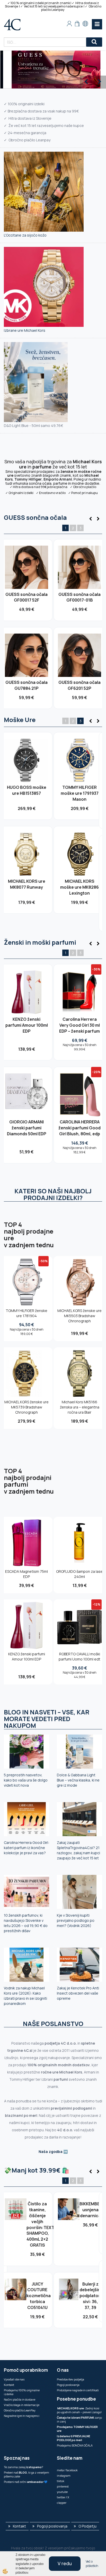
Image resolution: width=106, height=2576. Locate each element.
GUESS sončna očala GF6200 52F (26, 685)
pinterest (63, 2486)
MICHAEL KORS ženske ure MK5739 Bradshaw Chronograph (26, 1407)
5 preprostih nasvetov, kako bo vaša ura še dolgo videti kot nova (26, 1780)
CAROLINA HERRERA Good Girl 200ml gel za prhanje (80, 1025)
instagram (64, 2476)
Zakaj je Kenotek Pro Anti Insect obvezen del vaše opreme (78, 1993)
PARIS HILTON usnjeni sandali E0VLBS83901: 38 (90, 2218)
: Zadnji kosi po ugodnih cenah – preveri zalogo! (79, 2410)
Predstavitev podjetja (70, 2379)
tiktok (61, 2481)
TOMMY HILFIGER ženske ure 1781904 (26, 1313)
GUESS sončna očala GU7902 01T (26, 597)
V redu (65, 2563)
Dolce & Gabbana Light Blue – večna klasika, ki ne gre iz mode (78, 1780)
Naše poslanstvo (53, 2024)
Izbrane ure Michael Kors (25, 330)
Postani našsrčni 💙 (26, 2482)
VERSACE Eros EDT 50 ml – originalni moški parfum (27, 1134)
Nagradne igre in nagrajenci (22, 2416)
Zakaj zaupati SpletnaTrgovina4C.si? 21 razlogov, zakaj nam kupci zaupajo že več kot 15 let (78, 1850)
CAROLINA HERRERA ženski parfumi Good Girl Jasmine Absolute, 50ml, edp (26, 1028)
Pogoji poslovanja (68, 2385)
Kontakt (9, 2385)
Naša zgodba (51, 2152)
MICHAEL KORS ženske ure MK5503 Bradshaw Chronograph (79, 1316)
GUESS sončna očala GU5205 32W (79, 597)
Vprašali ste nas (14, 2379)
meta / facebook (67, 2470)
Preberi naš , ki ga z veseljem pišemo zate (26, 2474)
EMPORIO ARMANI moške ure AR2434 (79, 790)
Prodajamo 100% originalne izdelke (22, 2392)
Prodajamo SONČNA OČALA (75, 2445)
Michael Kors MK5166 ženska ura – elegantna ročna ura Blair (80, 1407)
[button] (98, 519)
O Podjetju (87, 2526)
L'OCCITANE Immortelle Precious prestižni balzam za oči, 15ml (37, 2218)
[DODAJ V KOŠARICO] (26, 581)
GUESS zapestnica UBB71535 (37, 2278)
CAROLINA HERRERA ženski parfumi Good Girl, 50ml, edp (79, 1134)
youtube (62, 2492)
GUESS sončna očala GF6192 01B (79, 685)
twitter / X (63, 2497)
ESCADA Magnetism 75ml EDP (26, 1574)
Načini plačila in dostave (20, 2399)
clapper (62, 2503)
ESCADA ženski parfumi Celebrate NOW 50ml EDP (90, 2287)
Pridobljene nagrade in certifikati (78, 2390)
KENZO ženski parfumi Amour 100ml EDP (27, 1656)
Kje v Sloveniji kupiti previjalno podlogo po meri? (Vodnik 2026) (76, 1920)
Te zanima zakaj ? (23, 2467)
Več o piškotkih (92, 2564)
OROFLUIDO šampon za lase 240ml (79, 1574)
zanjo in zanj (79, 2419)
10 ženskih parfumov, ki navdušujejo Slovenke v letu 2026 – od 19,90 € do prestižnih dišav (26, 1923)
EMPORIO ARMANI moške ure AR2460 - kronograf (80, 896)
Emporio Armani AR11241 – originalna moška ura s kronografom (27, 899)
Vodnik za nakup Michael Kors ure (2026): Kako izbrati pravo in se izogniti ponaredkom (25, 1996)
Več (27, 570)
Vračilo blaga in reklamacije (22, 2405)
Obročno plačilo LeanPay (20, 2410)
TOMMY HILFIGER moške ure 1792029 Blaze (26, 793)
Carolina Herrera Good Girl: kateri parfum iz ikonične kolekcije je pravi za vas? (26, 1848)
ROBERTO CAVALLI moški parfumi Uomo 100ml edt (79, 1656)
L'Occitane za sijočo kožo (25, 235)
